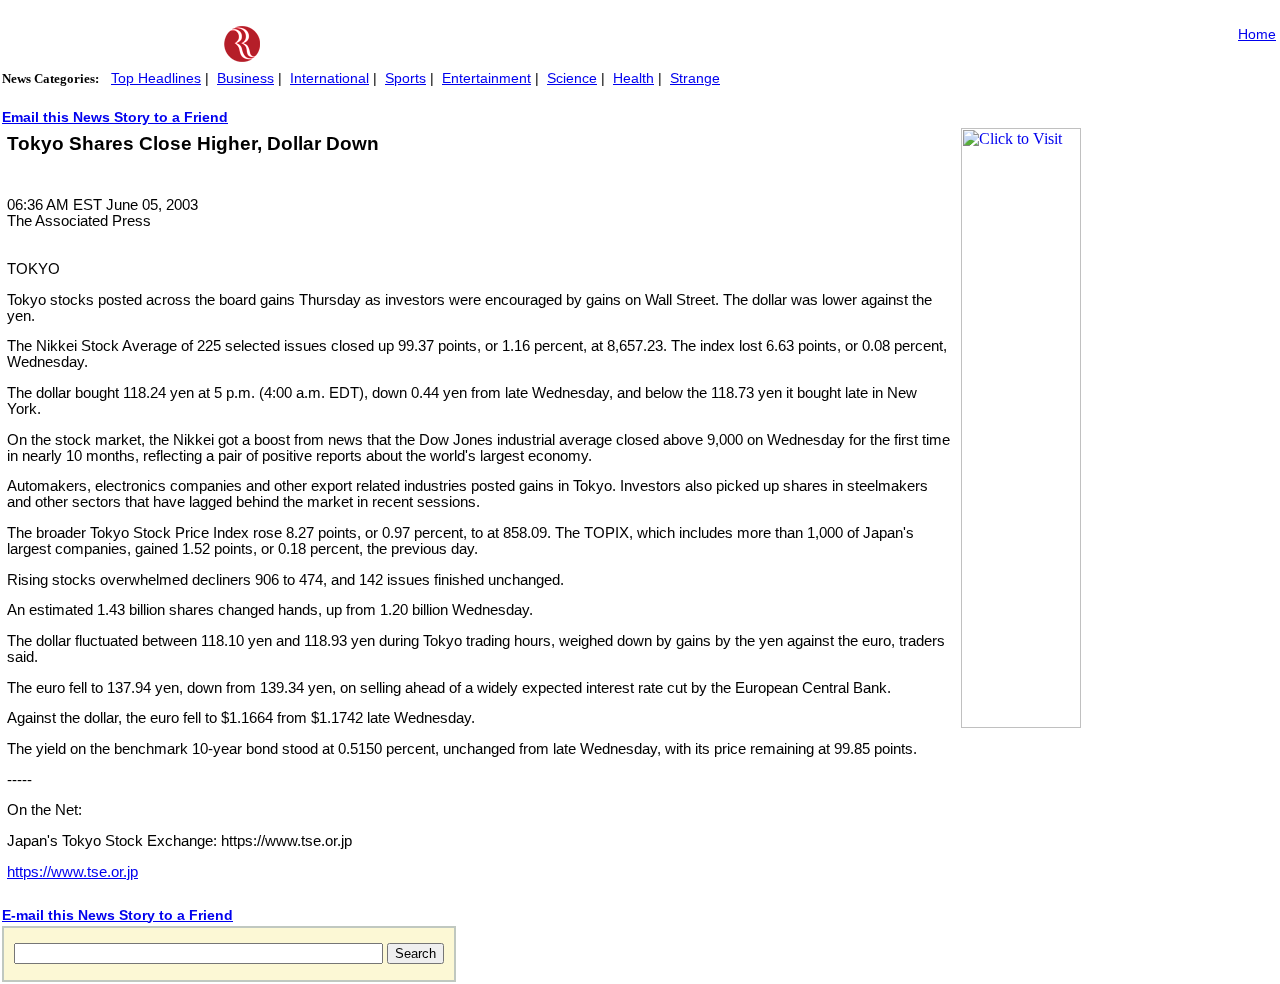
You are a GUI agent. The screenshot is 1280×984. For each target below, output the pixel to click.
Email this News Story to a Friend (115, 117)
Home (1257, 34)
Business (245, 78)
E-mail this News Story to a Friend (117, 915)
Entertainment (486, 78)
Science (572, 78)
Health (633, 78)
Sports (405, 78)
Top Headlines (156, 78)
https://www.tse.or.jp (72, 872)
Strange (695, 78)
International (329, 78)
